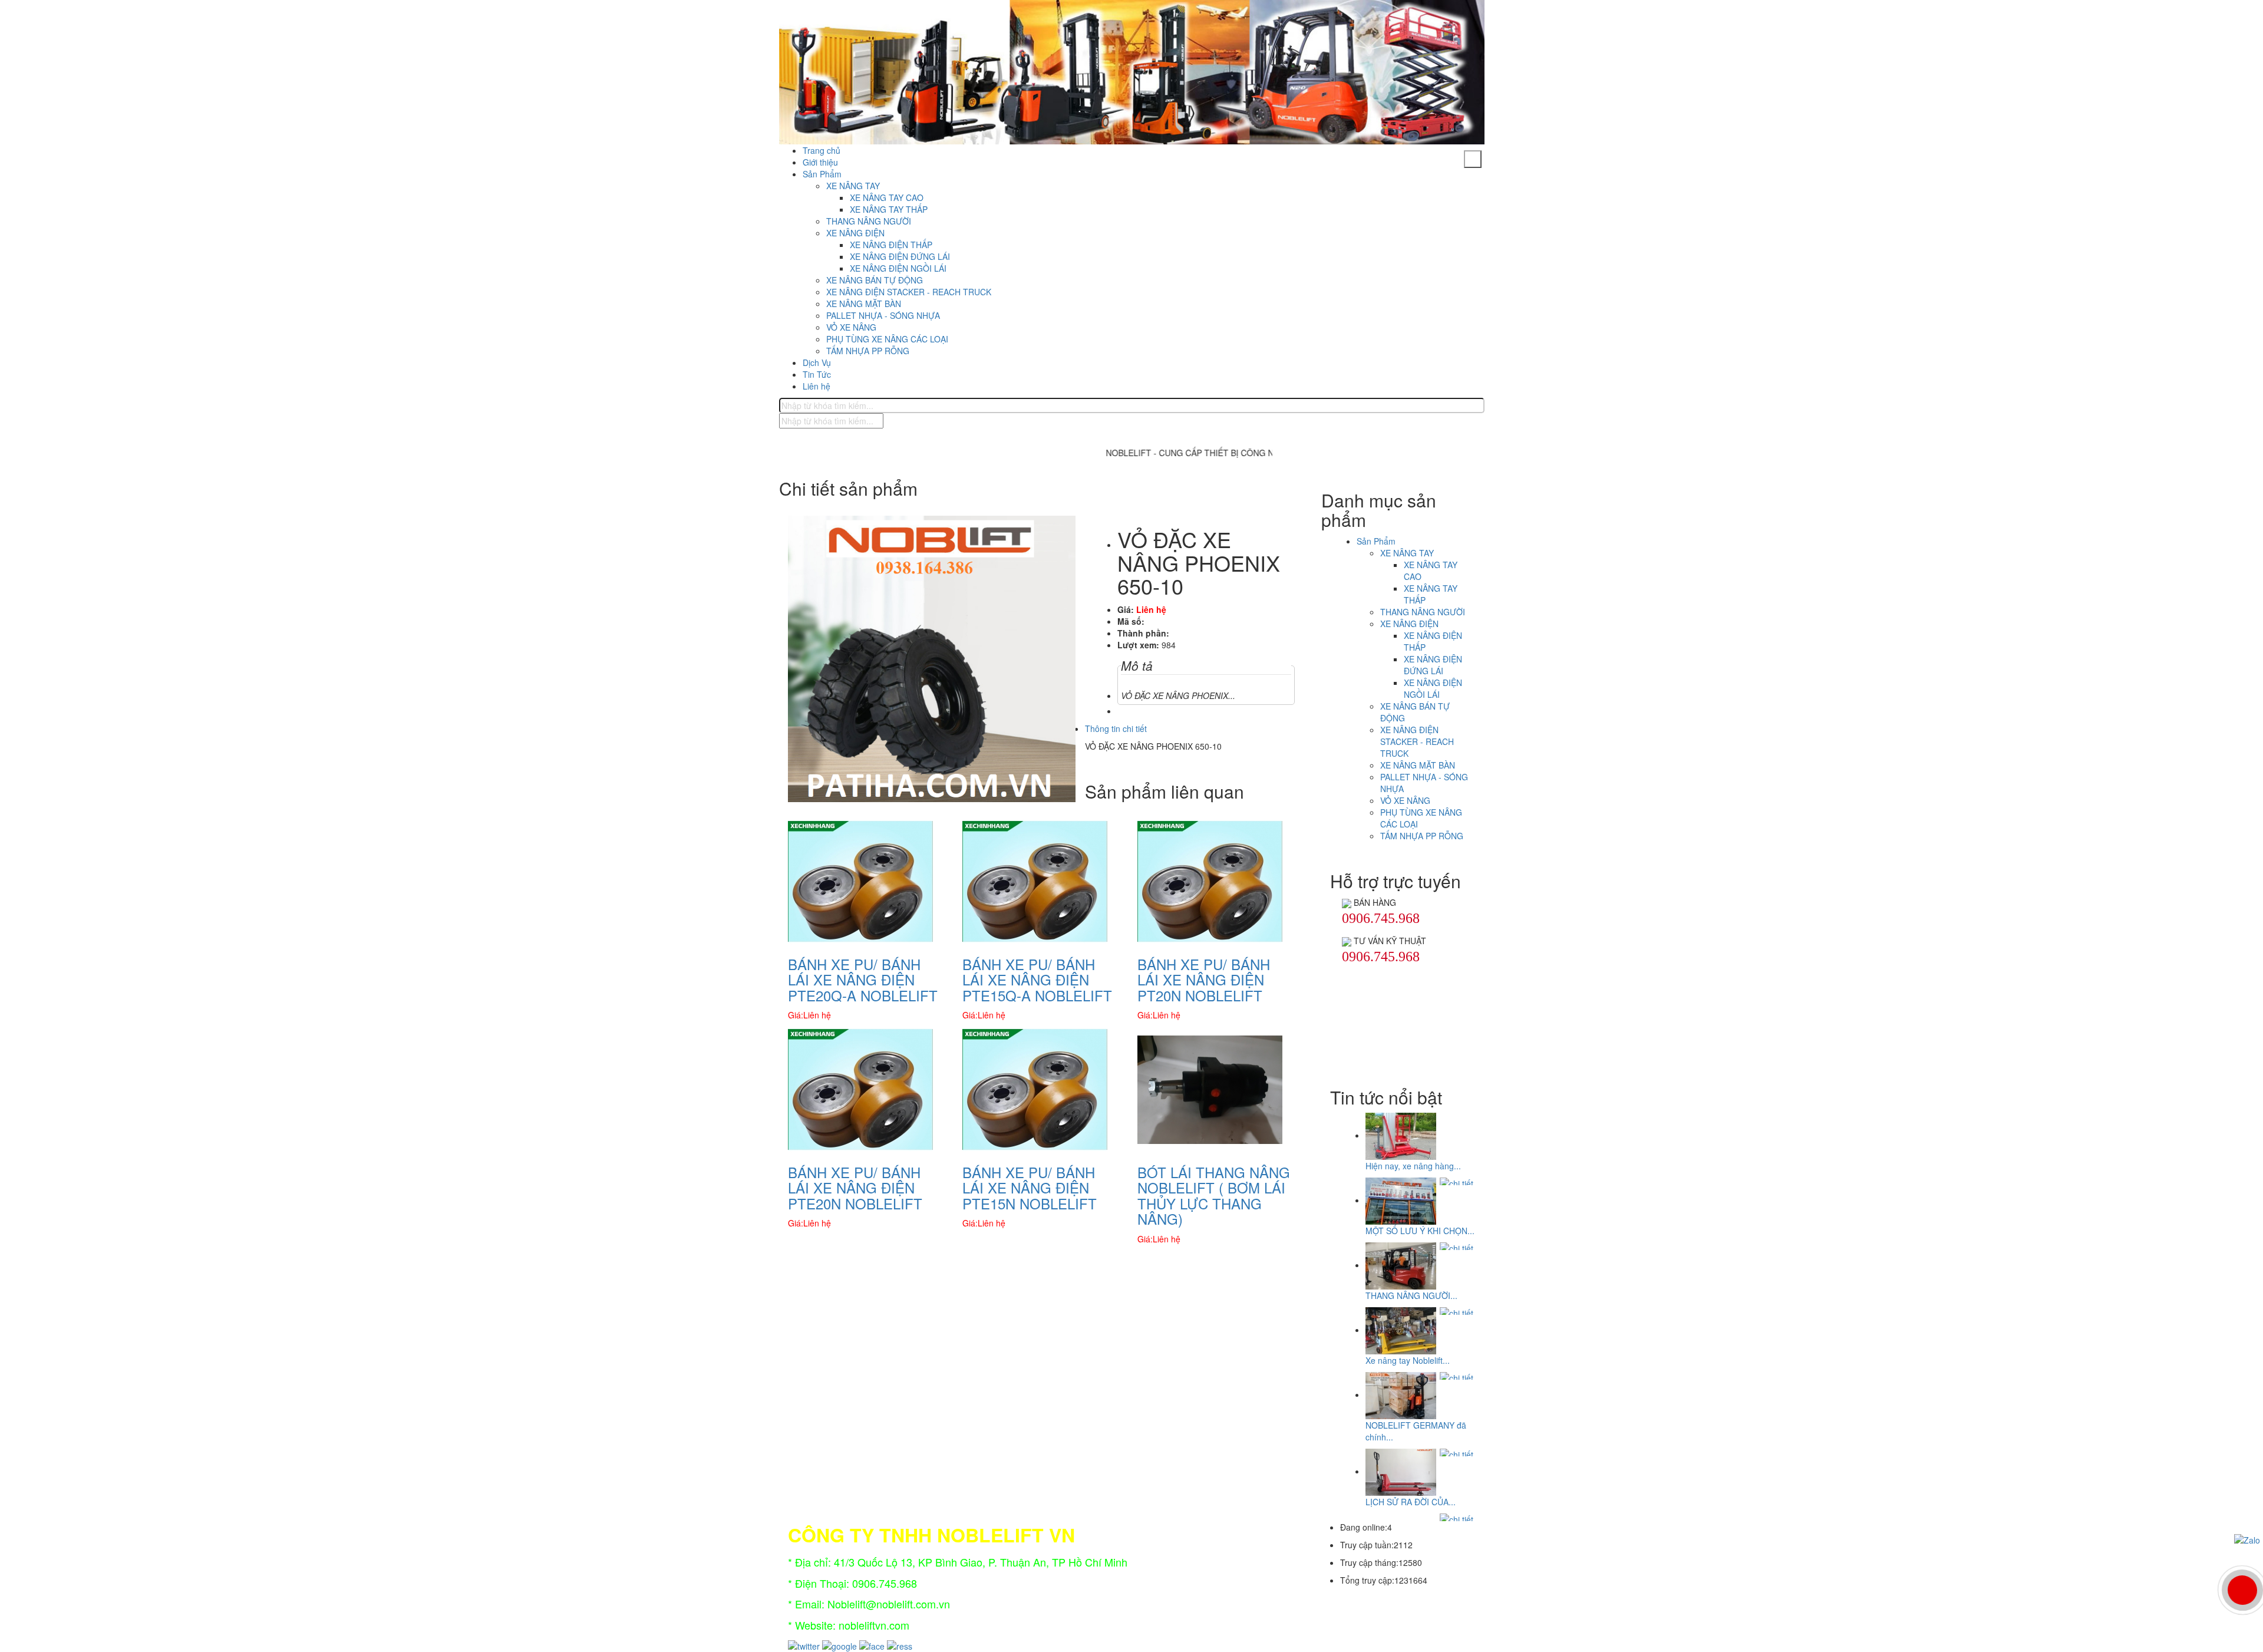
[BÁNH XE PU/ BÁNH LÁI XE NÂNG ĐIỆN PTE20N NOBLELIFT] (860, 1089)
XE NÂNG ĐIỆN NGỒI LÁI (898, 268)
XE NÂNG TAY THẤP (889, 209)
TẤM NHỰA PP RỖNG (868, 351)
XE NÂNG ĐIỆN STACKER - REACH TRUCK (909, 292)
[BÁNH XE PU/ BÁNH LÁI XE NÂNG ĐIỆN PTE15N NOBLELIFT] (1035, 1089)
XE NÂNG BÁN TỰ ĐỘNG (875, 280)
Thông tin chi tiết (1116, 728)
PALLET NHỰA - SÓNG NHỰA (883, 315)
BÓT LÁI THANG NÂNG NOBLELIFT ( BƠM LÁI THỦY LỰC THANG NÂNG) (1214, 1195)
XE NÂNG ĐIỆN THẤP (891, 245)
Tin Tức (817, 374)
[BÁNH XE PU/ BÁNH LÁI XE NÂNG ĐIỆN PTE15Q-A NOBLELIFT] (1035, 880)
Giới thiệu (820, 162)
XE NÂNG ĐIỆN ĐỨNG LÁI (900, 256)
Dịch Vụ (817, 362)
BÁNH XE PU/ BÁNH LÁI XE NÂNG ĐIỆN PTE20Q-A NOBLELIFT (863, 980)
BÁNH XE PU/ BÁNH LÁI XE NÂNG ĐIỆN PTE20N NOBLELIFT (855, 1188)
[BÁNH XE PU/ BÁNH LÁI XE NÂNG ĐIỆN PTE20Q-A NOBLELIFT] (860, 880)
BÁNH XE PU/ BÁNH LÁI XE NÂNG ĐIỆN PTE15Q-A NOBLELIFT (1037, 980)
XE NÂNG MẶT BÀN (864, 304)
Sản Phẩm (822, 174)
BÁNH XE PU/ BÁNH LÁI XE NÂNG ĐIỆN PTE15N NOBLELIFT (1030, 1188)
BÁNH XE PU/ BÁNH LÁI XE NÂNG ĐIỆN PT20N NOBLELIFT (1204, 980)
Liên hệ (817, 386)
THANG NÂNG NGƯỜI (869, 221)
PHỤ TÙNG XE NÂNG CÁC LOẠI (887, 339)
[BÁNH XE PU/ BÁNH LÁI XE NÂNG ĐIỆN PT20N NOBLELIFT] (1210, 880)
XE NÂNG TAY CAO (887, 197)
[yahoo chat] (1347, 902)
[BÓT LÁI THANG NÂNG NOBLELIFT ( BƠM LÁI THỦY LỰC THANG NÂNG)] (1210, 1089)
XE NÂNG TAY (853, 186)
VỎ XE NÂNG (851, 327)
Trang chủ (822, 150)
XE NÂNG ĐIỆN (855, 233)
